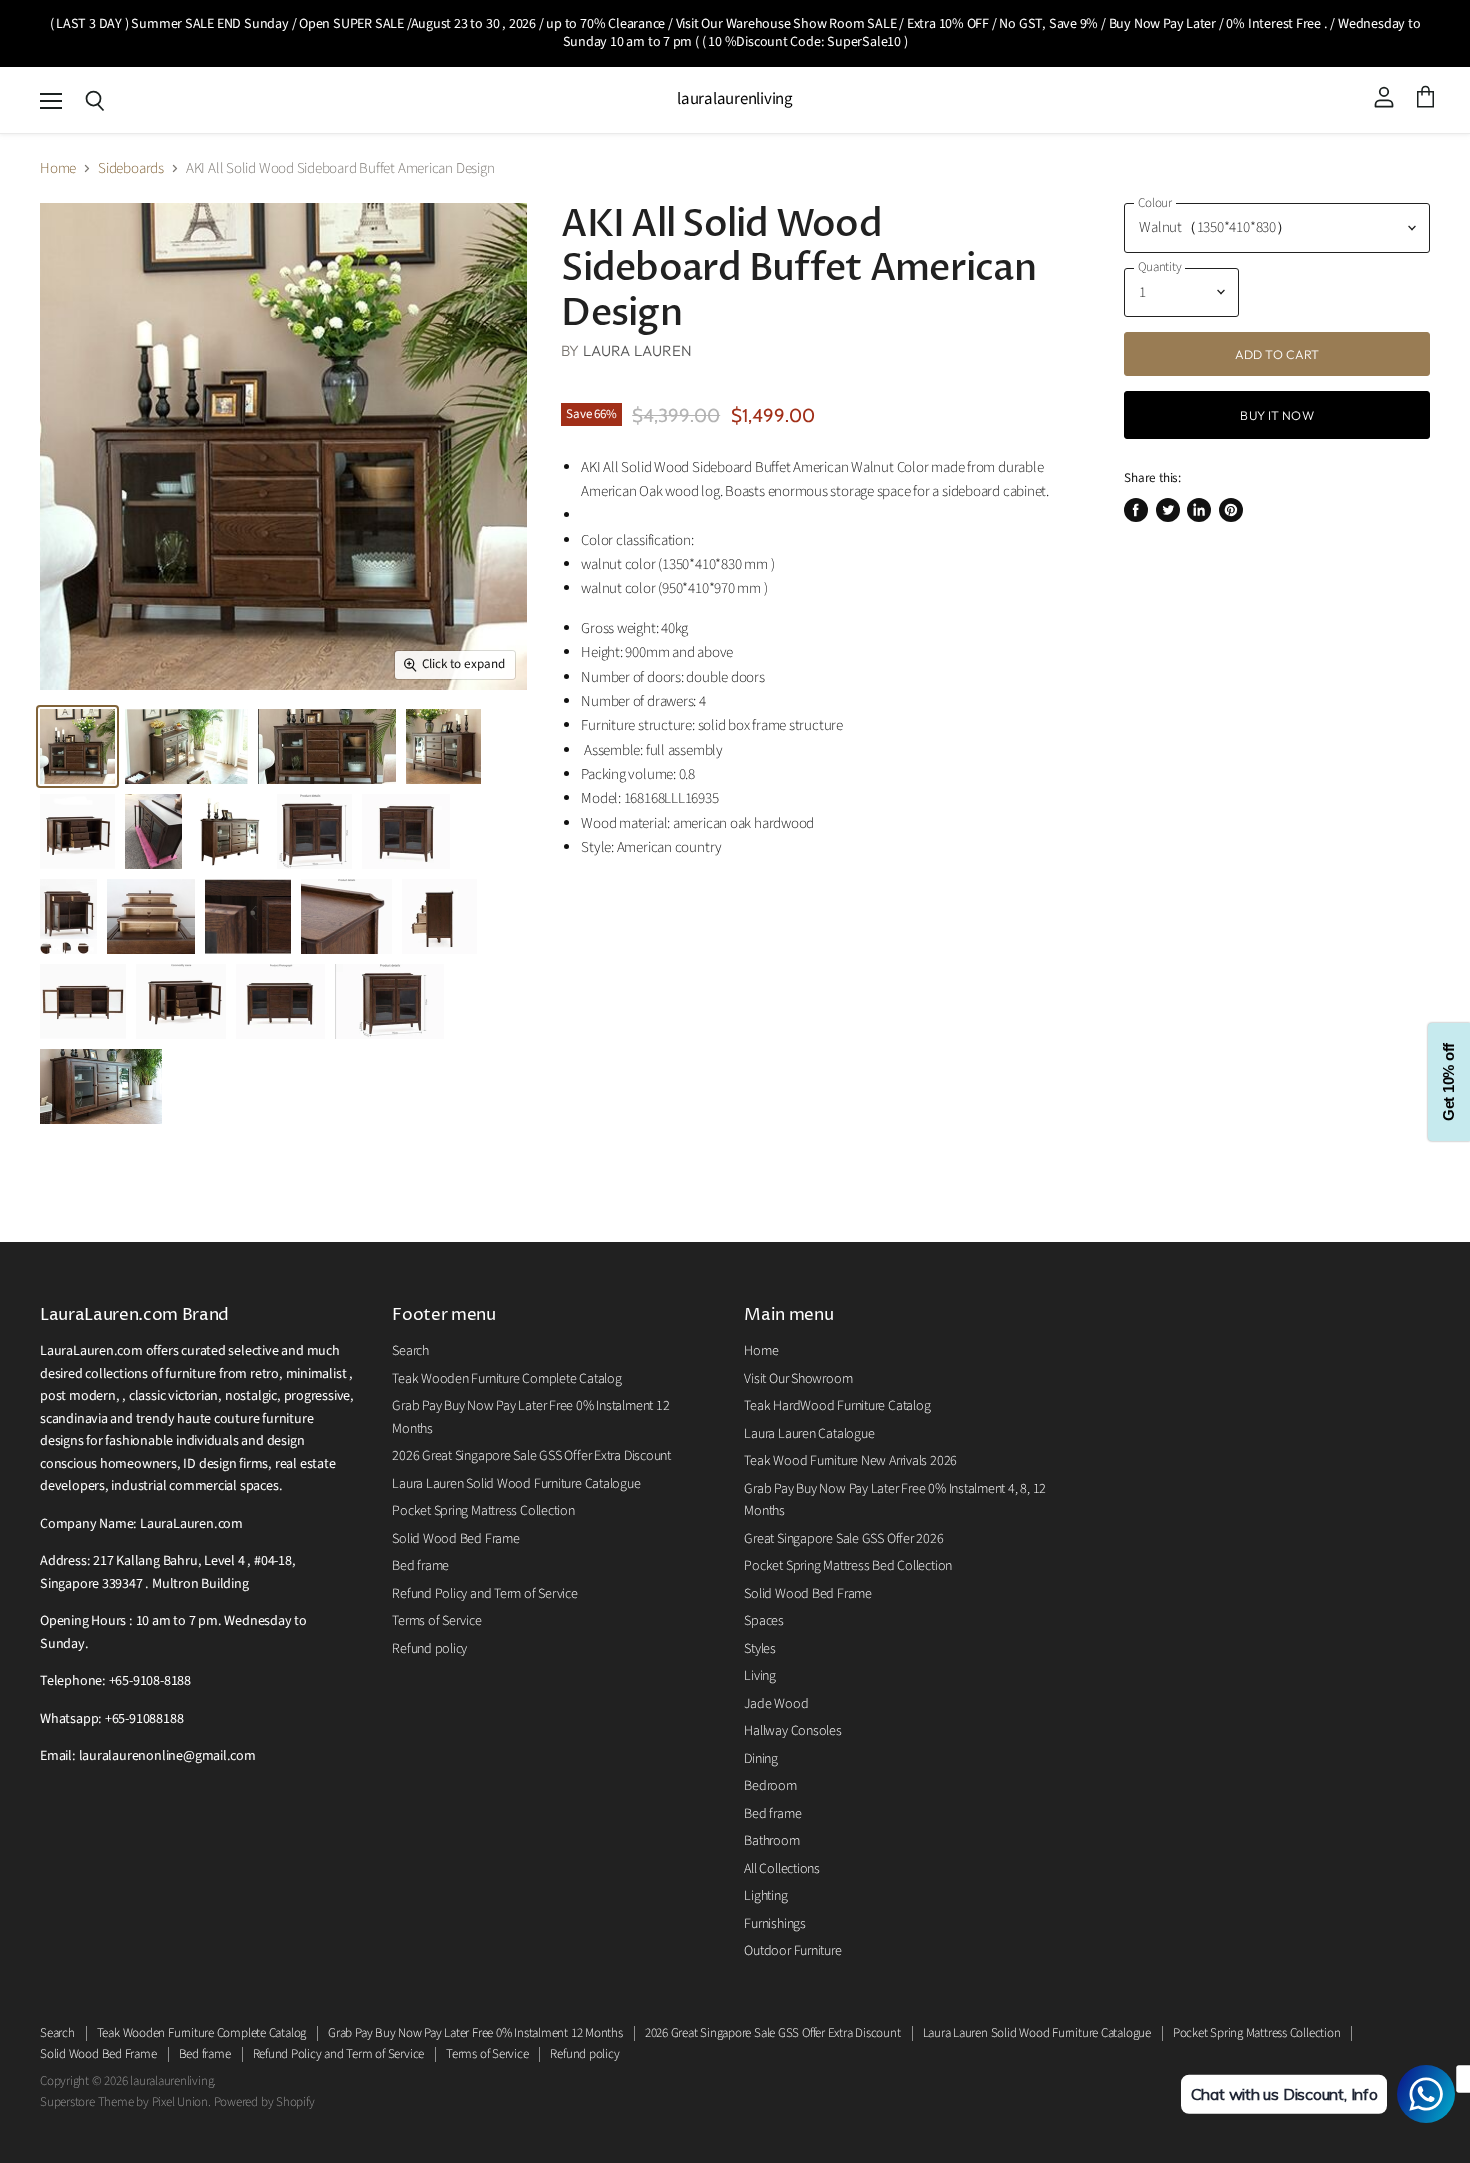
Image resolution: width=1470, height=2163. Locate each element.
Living (760, 1676)
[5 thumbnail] (153, 831)
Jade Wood (776, 1704)
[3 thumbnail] (443, 746)
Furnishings (775, 1924)
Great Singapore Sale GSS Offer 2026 (843, 1539)
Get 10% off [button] (1448, 1081)
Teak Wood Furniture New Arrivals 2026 (850, 1461)
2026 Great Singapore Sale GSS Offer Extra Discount (531, 1456)
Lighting (765, 1896)
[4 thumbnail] (77, 831)
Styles (760, 1649)
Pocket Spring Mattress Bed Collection (848, 1566)
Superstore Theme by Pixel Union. (125, 2102)
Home (58, 168)
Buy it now (1276, 415)
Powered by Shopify (264, 2102)
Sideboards (131, 168)
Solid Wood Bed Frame (456, 1539)
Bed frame (420, 1566)
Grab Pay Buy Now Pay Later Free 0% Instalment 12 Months (475, 2033)
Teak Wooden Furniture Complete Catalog (506, 1379)
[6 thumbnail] (229, 831)
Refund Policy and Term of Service (485, 1594)
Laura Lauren (638, 350)
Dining (761, 1759)
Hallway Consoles (792, 1731)
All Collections (782, 1869)
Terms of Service (436, 1621)
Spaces (764, 1621)
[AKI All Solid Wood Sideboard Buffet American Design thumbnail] (314, 831)
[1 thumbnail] (186, 746)
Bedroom (770, 1786)
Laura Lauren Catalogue (809, 1434)
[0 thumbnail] (77, 746)
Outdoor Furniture (792, 1951)
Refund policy (429, 1649)
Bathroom (771, 1841)
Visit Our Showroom (798, 1379)
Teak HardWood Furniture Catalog (837, 1406)
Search (410, 1351)
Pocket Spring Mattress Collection (483, 1511)
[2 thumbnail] (327, 746)
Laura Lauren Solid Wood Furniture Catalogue (516, 1484)
